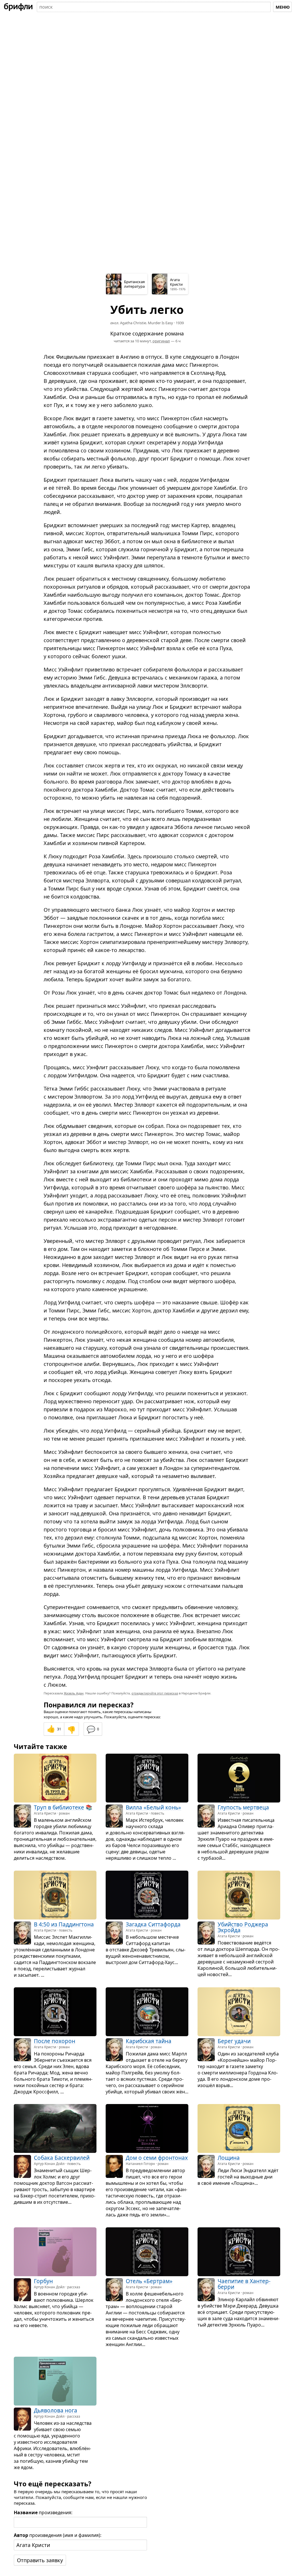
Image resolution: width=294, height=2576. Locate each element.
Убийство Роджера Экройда (243, 1927)
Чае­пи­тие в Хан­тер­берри (244, 2284)
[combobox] (154, 7)
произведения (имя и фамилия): (58, 2535)
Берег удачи (234, 2041)
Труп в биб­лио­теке (59, 1808)
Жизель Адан (74, 1693)
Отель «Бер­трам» (149, 2281)
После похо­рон (55, 2041)
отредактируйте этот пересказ (155, 1693)
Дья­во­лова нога (56, 2411)
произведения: (43, 2512)
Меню (283, 7)
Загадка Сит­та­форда (153, 1924)
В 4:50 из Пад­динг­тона (64, 1924)
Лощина (229, 2158)
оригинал (161, 341)
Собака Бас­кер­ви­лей (62, 2158)
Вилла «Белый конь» (153, 1808)
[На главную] (18, 7)
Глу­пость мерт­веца (243, 1808)
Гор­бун (43, 2281)
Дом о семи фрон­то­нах (157, 2158)
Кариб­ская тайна (149, 2041)
